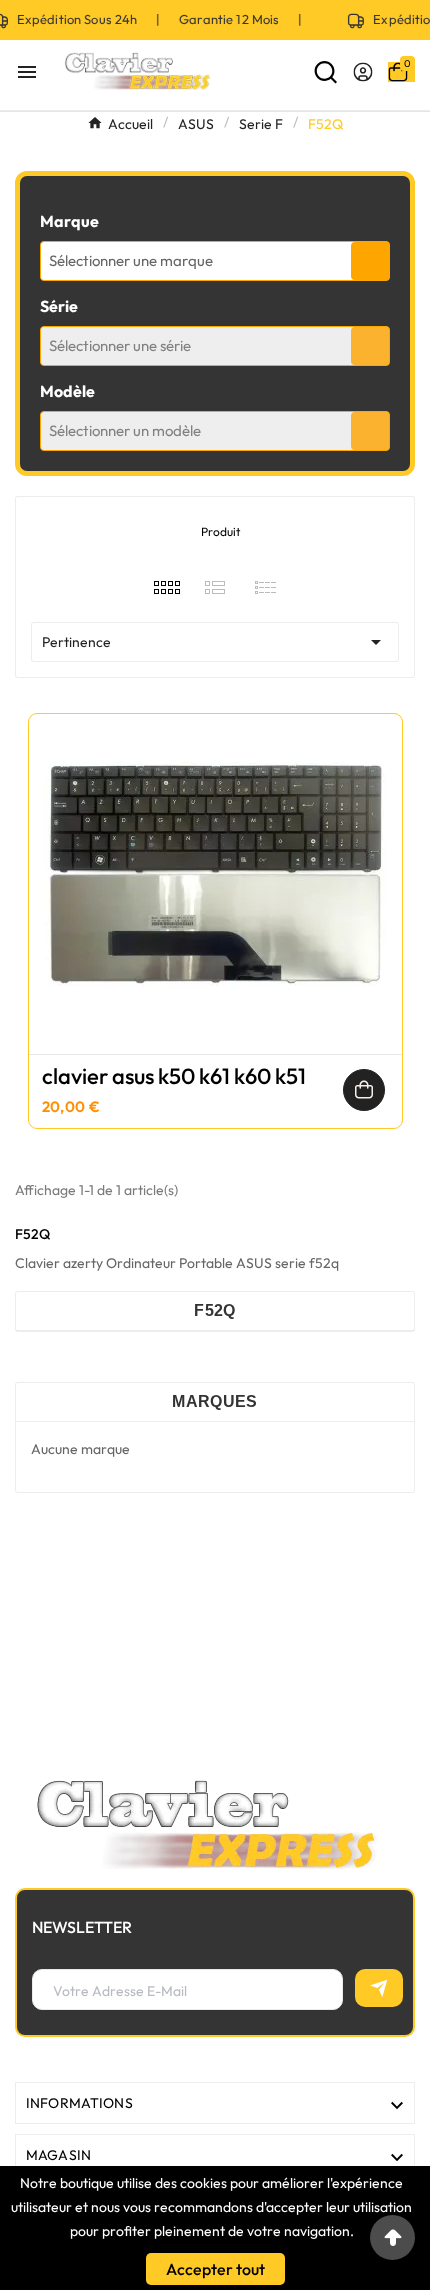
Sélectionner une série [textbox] (120, 345)
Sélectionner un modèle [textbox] (125, 430)
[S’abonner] (379, 1988)
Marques (214, 1401)
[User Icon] (363, 72)
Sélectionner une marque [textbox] (131, 260)
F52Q (214, 1310)
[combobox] (215, 261)
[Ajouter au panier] (364, 1090)
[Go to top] (392, 2237)
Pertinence (215, 642)
